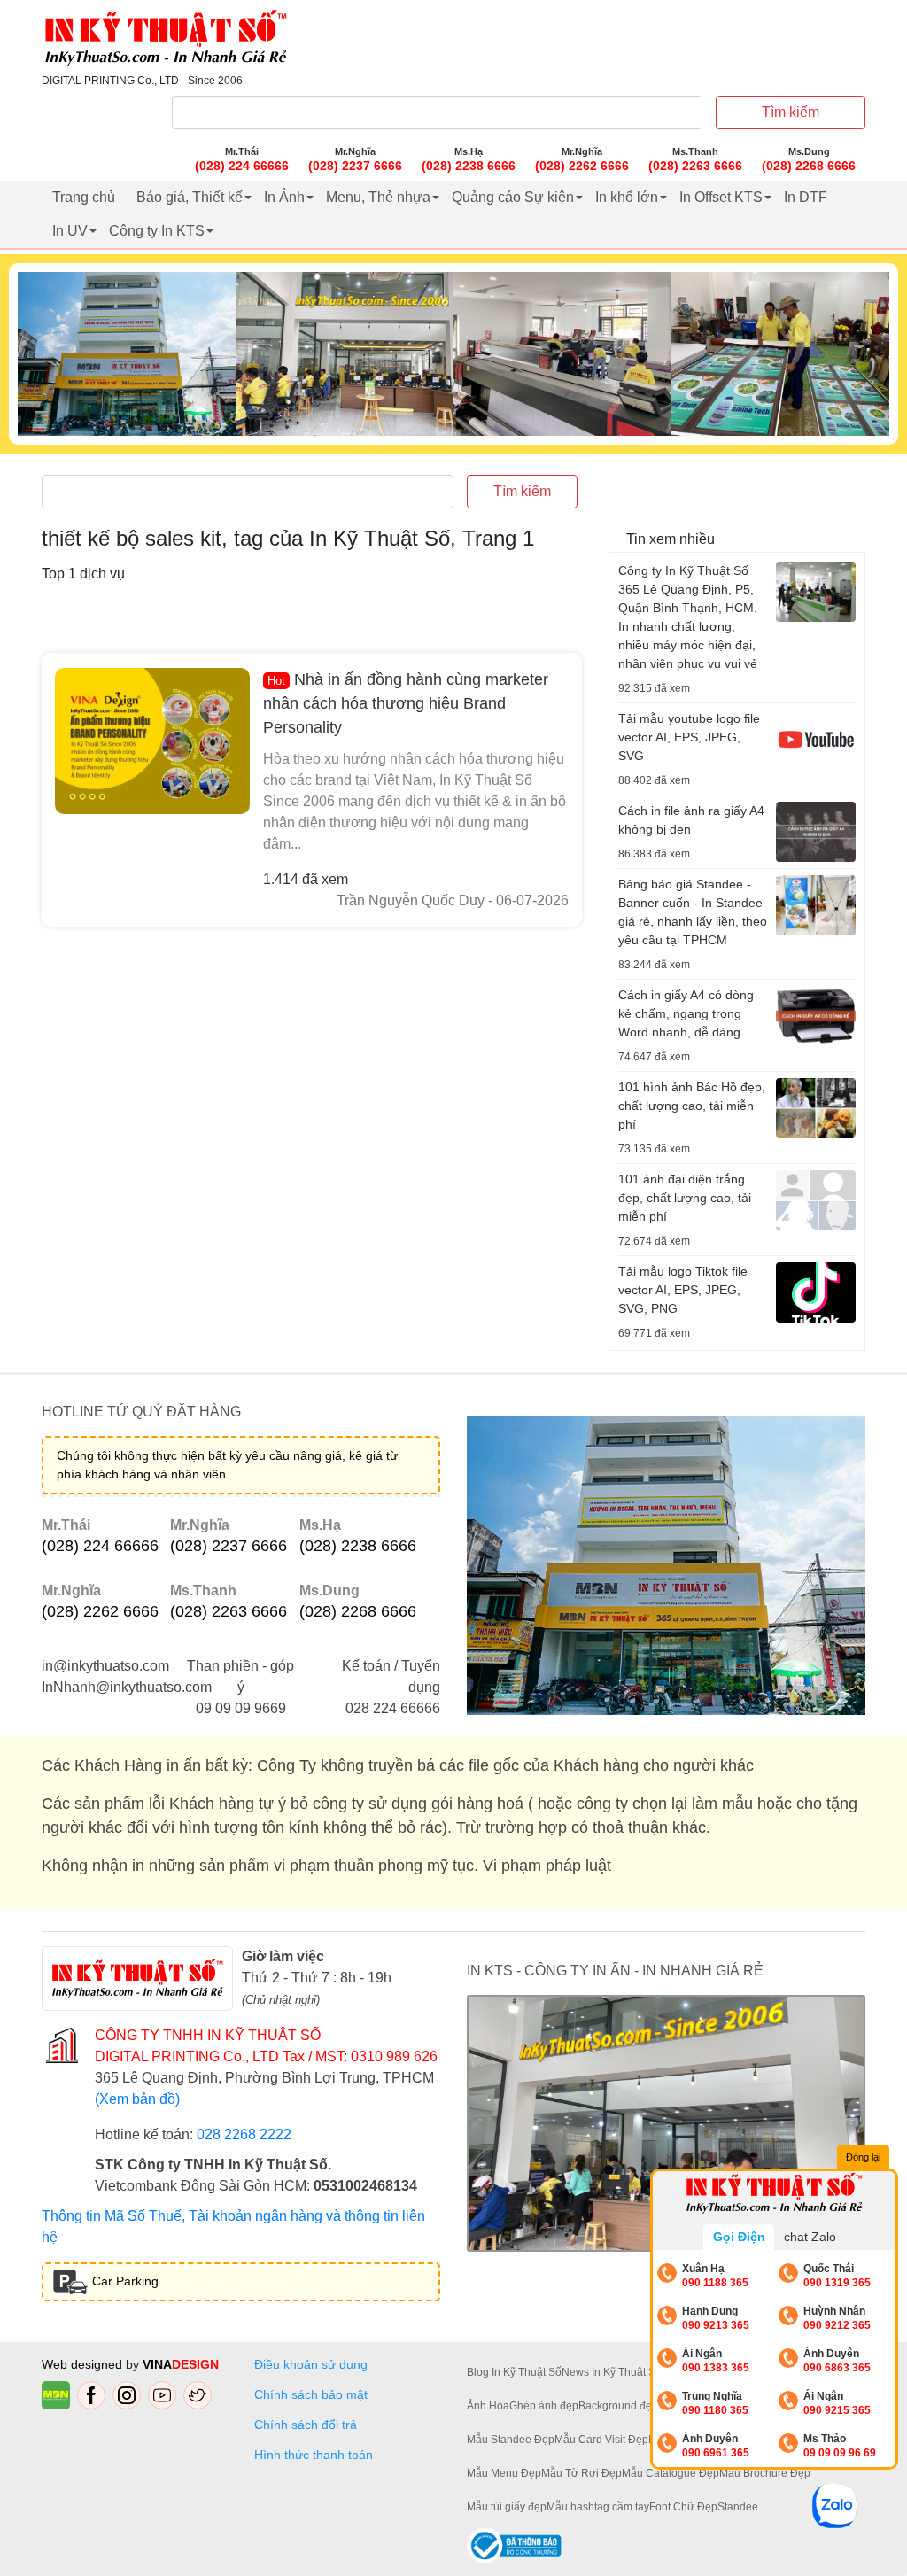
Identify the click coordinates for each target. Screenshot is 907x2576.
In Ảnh (284, 197)
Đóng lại (863, 2157)
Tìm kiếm (791, 112)
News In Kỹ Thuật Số (612, 2372)
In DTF (806, 197)
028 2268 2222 (244, 2134)
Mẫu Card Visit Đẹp (601, 2440)
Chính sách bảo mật (311, 2394)
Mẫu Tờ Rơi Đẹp (581, 2473)
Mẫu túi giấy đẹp (507, 2507)
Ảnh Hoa (488, 2406)
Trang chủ (84, 197)
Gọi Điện (739, 2237)
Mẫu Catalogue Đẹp (671, 2473)
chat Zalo (810, 2237)
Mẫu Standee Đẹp (511, 2440)
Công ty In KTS (157, 231)
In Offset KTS (721, 197)
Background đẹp (618, 2406)
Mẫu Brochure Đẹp (765, 2473)
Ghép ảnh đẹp (544, 2406)
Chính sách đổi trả (309, 2425)
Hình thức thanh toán (314, 2455)
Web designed (84, 2364)
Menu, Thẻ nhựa (378, 197)
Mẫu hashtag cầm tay (598, 2507)
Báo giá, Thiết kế (190, 197)
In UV (70, 231)
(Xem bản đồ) (137, 2099)
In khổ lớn (627, 197)
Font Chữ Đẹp (683, 2507)
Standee (738, 2507)
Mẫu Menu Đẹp (504, 2473)
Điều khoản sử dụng (311, 2364)
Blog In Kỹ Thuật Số (514, 2372)
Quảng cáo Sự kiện (513, 197)
